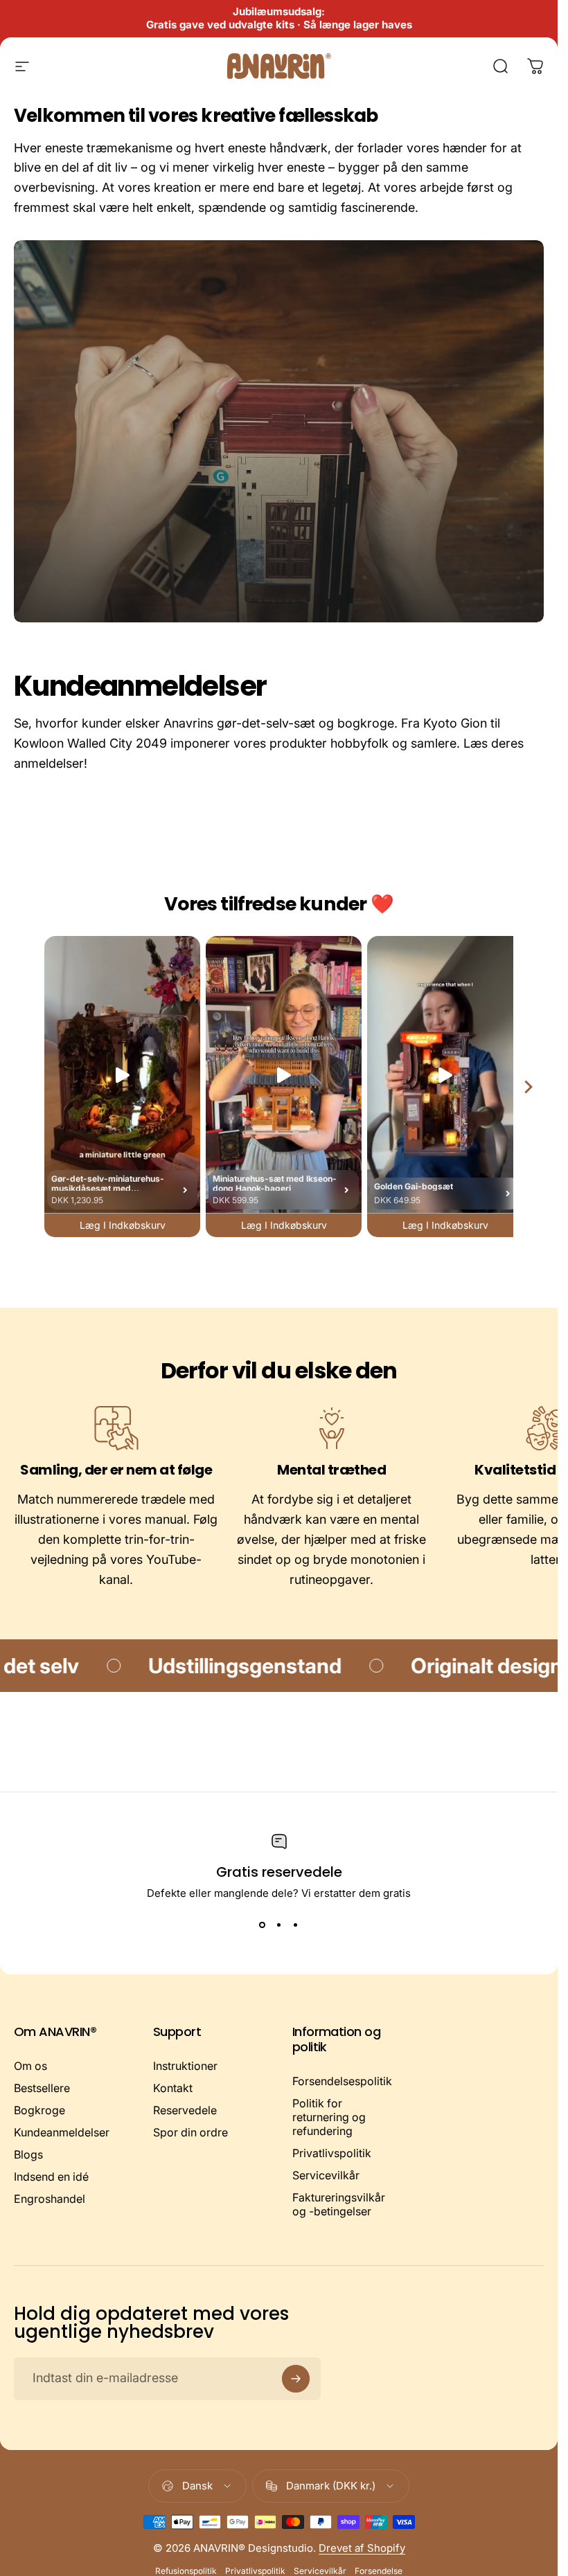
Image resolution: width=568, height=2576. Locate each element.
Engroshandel (50, 2199)
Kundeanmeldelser (62, 2132)
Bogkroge (39, 2110)
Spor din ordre (190, 2132)
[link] (116, 1428)
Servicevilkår (326, 2175)
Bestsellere (42, 2088)
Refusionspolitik (186, 2571)
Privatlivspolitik (332, 2153)
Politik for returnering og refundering (329, 2117)
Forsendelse (379, 2571)
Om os (30, 2066)
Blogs (28, 2154)
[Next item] (529, 1087)
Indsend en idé (51, 2177)
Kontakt (173, 2088)
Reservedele (185, 2110)
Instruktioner (185, 2066)
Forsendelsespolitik (342, 2081)
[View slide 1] (263, 1925)
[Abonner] (296, 2379)
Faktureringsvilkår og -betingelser (339, 2204)
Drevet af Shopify (362, 2548)
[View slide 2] (279, 1925)
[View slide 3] (296, 1925)
